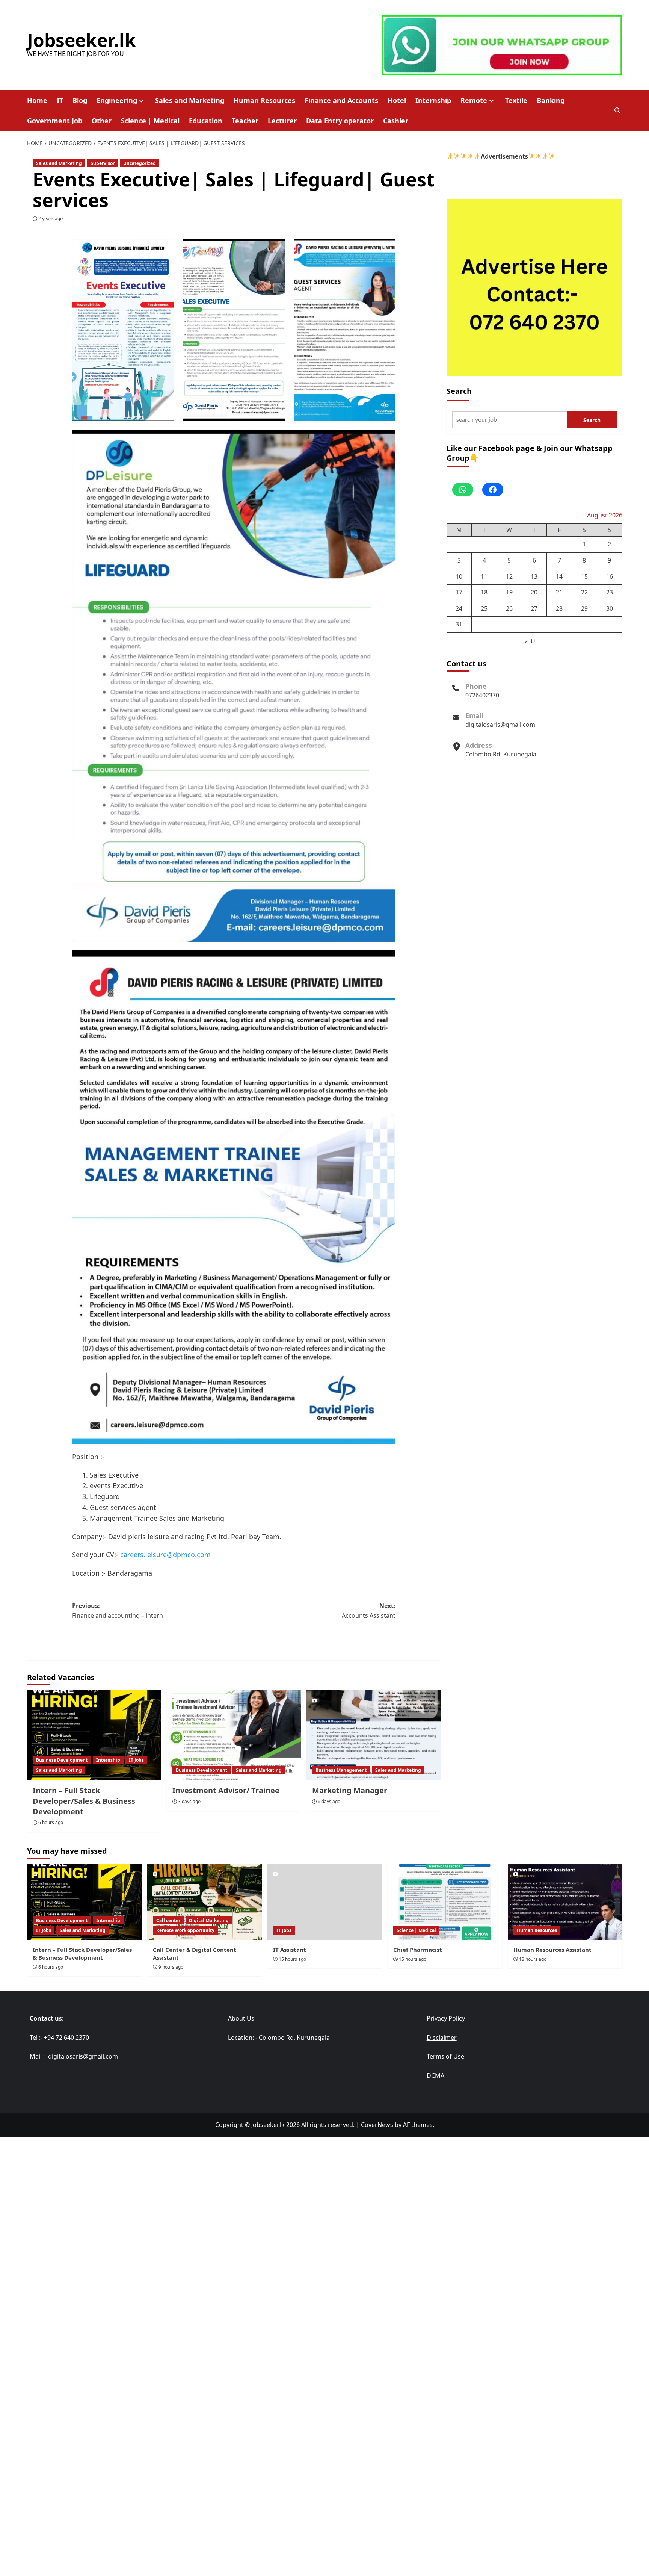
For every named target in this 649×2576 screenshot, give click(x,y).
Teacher (245, 121)
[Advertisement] (324, 2190)
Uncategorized (140, 163)
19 (509, 592)
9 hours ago (171, 1967)
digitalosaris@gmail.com (500, 725)
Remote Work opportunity (185, 1930)
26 (509, 608)
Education (206, 121)
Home (37, 100)
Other (102, 121)
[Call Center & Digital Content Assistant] (205, 1902)
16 (610, 576)
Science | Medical (150, 121)
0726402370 (482, 695)
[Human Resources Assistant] (565, 1902)
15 (584, 576)
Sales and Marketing (190, 100)
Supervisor (103, 163)
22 (584, 592)
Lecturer (282, 121)
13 (534, 576)
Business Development (62, 1760)
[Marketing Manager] (374, 1735)
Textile (516, 100)
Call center (168, 1920)
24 (459, 608)
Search (459, 391)
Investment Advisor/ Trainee (226, 1790)
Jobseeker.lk (82, 40)
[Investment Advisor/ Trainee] (234, 1735)
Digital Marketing (209, 1920)
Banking (551, 100)
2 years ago (51, 219)
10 (459, 576)
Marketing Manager (350, 1790)
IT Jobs (136, 1760)
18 (484, 592)
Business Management (341, 1770)
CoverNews (377, 2125)
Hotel (397, 100)
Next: (369, 1611)
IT (60, 100)
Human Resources (264, 100)
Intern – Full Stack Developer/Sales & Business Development (84, 1801)
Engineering (117, 100)
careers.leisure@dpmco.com (165, 1555)
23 (610, 592)
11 (484, 576)
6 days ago (329, 1801)
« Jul (531, 641)
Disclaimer (442, 2038)
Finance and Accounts (341, 100)
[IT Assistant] (325, 1902)
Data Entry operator (340, 121)
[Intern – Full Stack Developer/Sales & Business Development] (94, 1735)
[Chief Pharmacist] (445, 1902)
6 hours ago (51, 1822)
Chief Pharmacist (418, 1950)
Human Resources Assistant (552, 1950)
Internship (433, 100)
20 (534, 592)
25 (484, 608)
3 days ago (189, 1801)
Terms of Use (445, 2056)
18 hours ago (533, 1959)
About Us (241, 2018)
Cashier (396, 121)
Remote (474, 100)
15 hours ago (292, 1959)
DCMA (435, 2075)
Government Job (55, 121)
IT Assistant (290, 1950)
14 (559, 576)
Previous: (118, 1611)
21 (559, 592)
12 (509, 576)
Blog (80, 100)
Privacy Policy (446, 2018)
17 (459, 592)
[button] (618, 111)
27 (534, 608)
